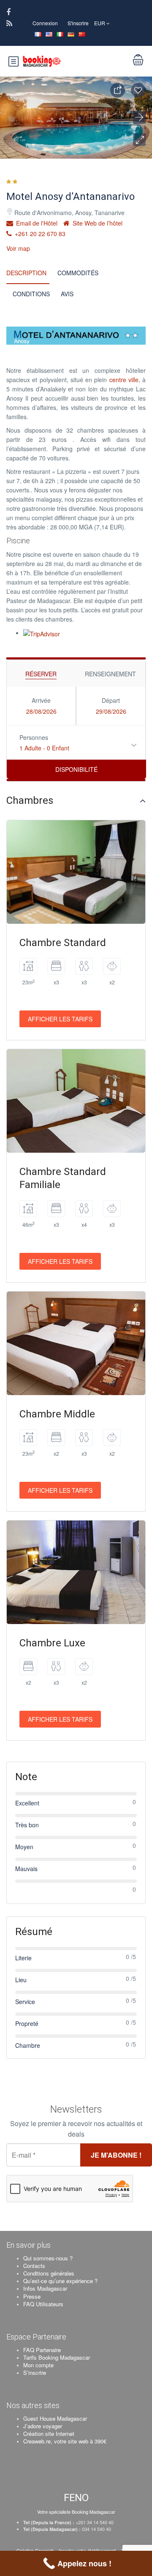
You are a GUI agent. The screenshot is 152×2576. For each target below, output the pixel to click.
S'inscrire (78, 23)
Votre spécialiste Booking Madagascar (76, 2512)
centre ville (124, 380)
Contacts (34, 2266)
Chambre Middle (57, 1414)
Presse (32, 2296)
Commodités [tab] (78, 273)
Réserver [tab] (41, 674)
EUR (100, 23)
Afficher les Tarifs (60, 1019)
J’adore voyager (43, 2426)
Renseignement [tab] (110, 674)
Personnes (34, 737)
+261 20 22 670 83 (39, 234)
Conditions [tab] (31, 294)
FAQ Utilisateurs (43, 2304)
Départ (111, 700)
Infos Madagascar (45, 2288)
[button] (139, 140)
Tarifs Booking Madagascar (57, 2357)
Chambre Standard (63, 943)
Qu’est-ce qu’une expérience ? (60, 2281)
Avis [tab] (67, 294)
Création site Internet (49, 2434)
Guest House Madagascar (55, 2418)
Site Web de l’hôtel (97, 223)
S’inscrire (35, 2373)
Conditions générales (49, 2273)
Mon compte (38, 2365)
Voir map (18, 248)
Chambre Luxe (52, 1643)
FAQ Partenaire (42, 2350)
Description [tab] (26, 273)
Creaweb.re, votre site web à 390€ (65, 2441)
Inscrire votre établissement (87, 2550)
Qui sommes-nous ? (48, 2258)
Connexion (45, 23)
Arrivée (41, 700)
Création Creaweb (36, 2550)
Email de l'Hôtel (36, 223)
